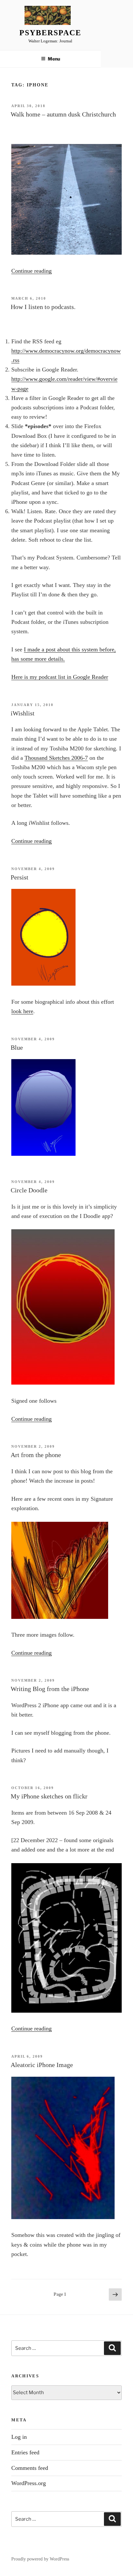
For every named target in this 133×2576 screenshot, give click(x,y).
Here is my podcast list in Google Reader (60, 677)
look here (22, 1011)
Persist (20, 877)
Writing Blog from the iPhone (50, 1689)
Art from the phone (36, 1455)
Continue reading (31, 271)
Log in (19, 2437)
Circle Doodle (29, 1190)
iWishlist (23, 713)
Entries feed (25, 2452)
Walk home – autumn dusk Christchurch (63, 114)
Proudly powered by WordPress (40, 2559)
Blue (17, 1047)
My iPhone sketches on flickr (49, 1796)
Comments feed (30, 2468)
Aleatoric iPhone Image (42, 2065)
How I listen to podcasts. (43, 307)
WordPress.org (29, 2483)
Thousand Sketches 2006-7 (56, 758)
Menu (54, 59)
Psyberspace (50, 33)
